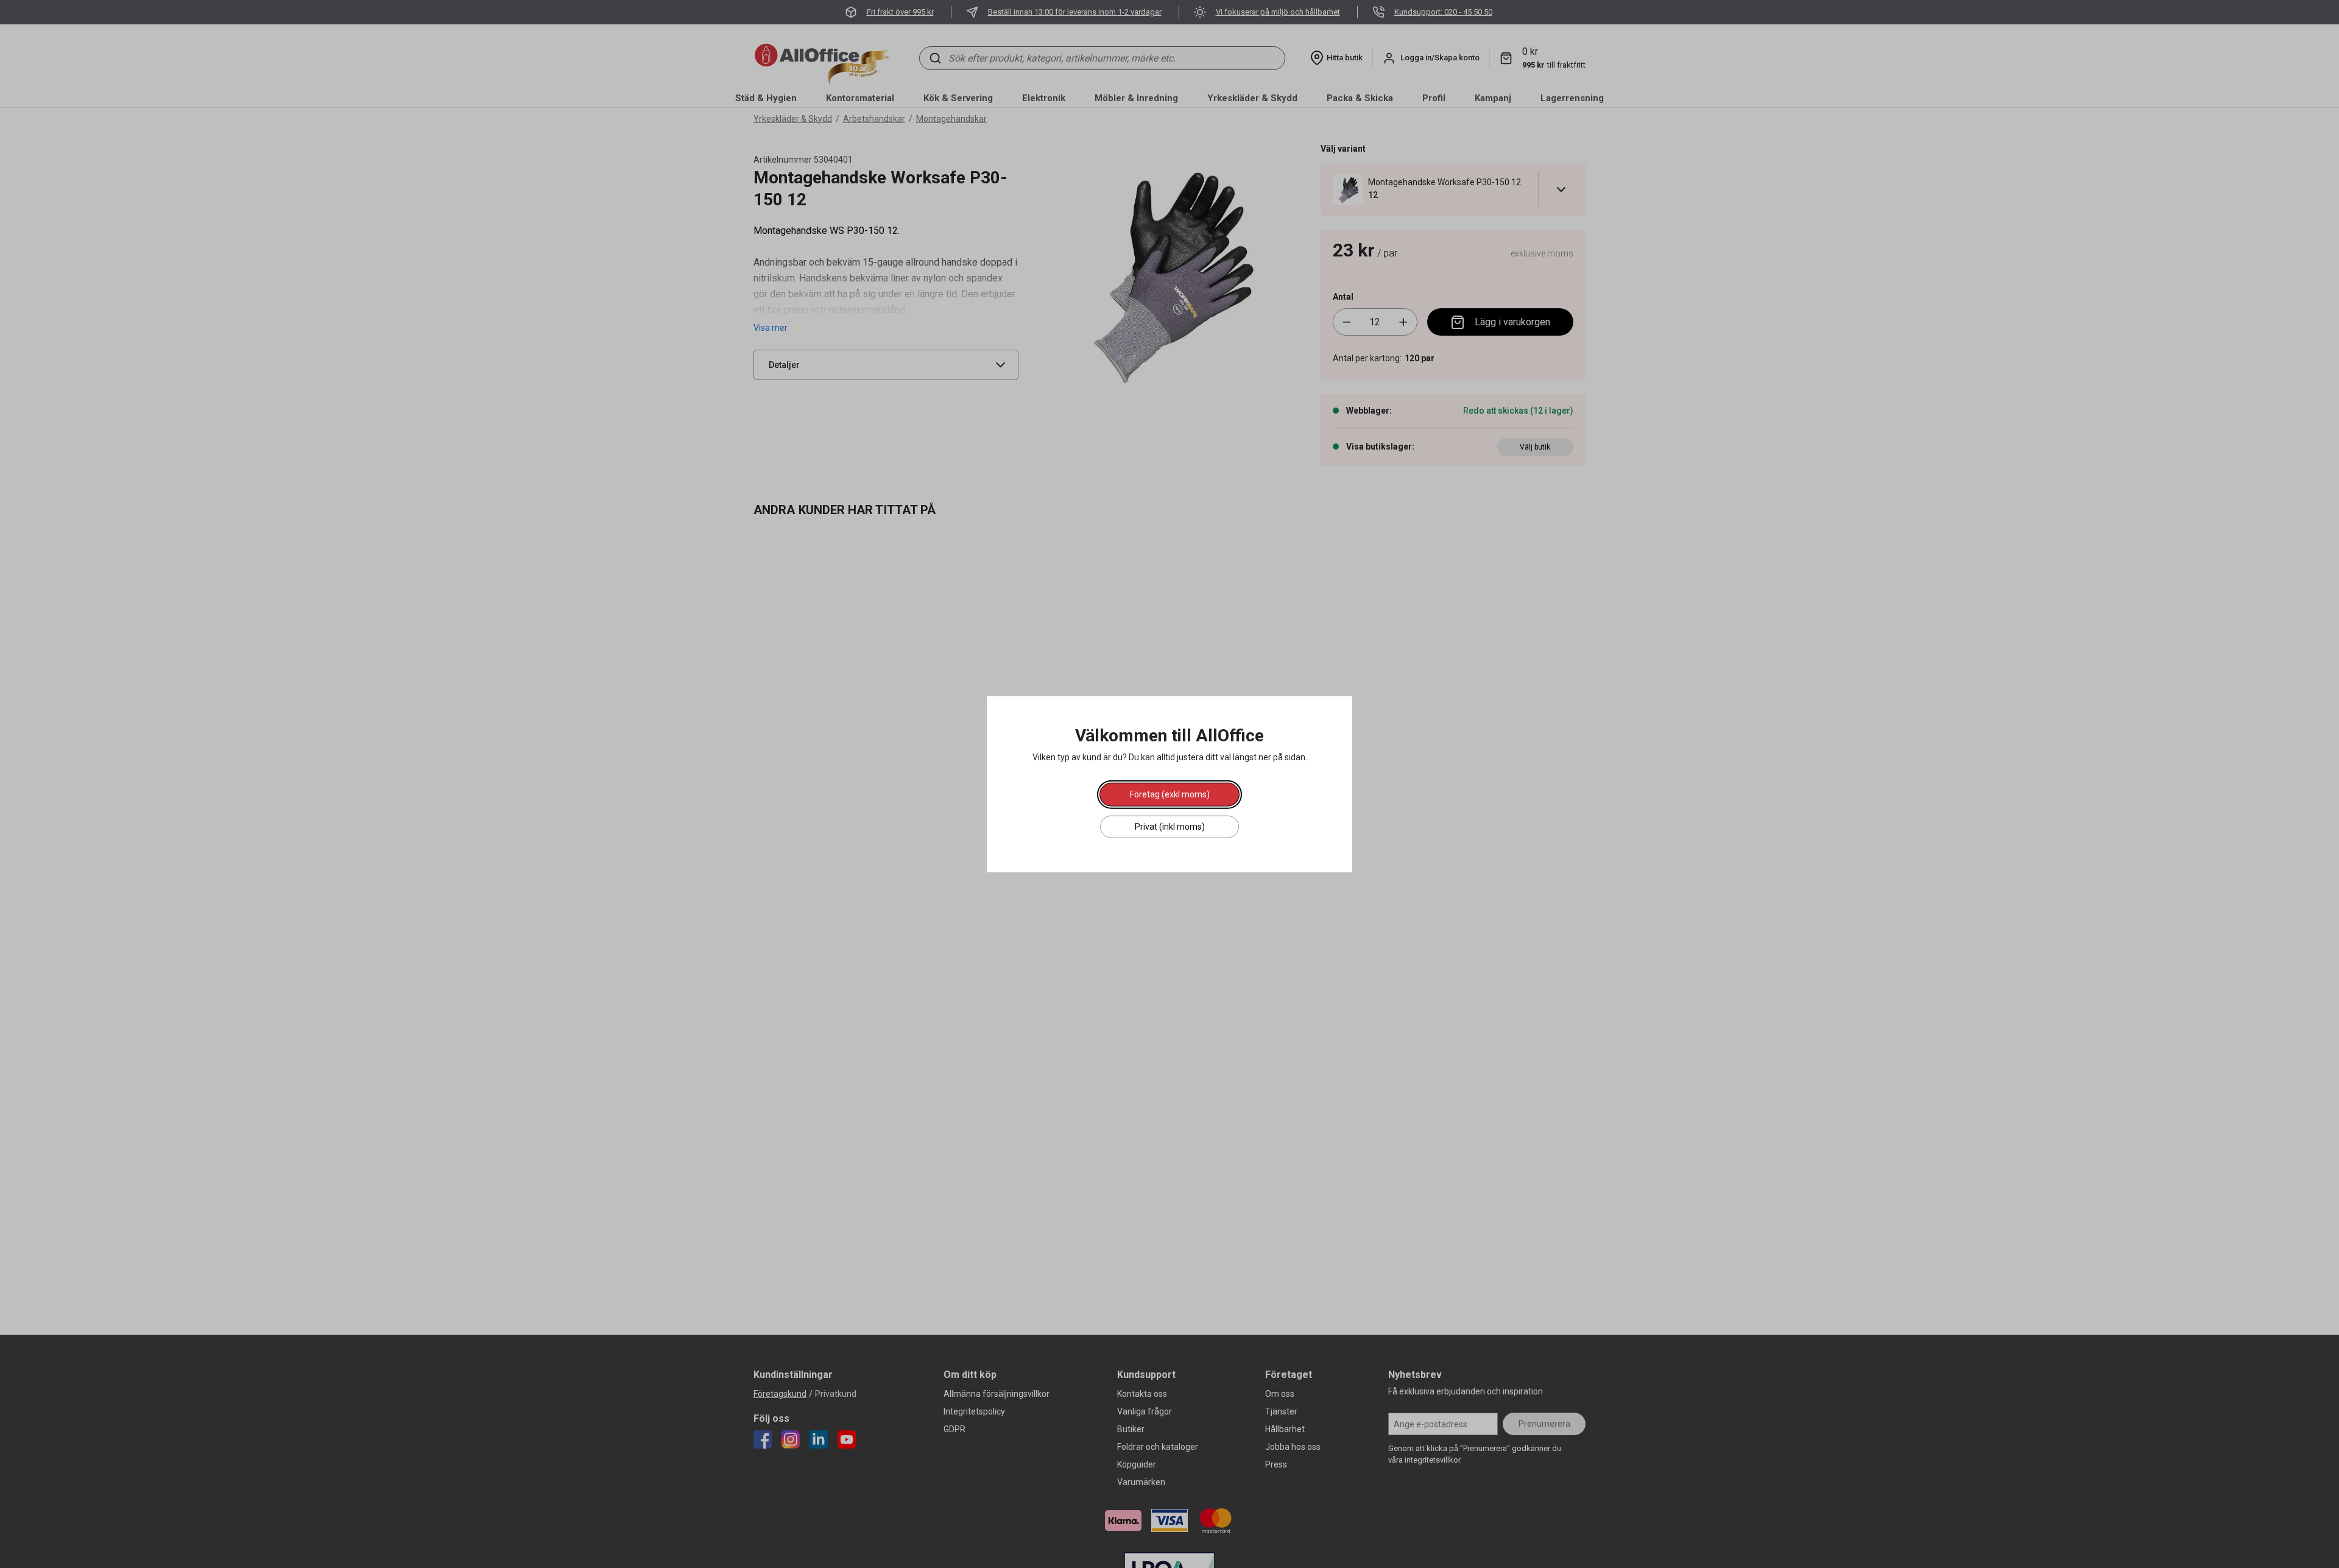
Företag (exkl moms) (1170, 794)
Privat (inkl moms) (1170, 826)
